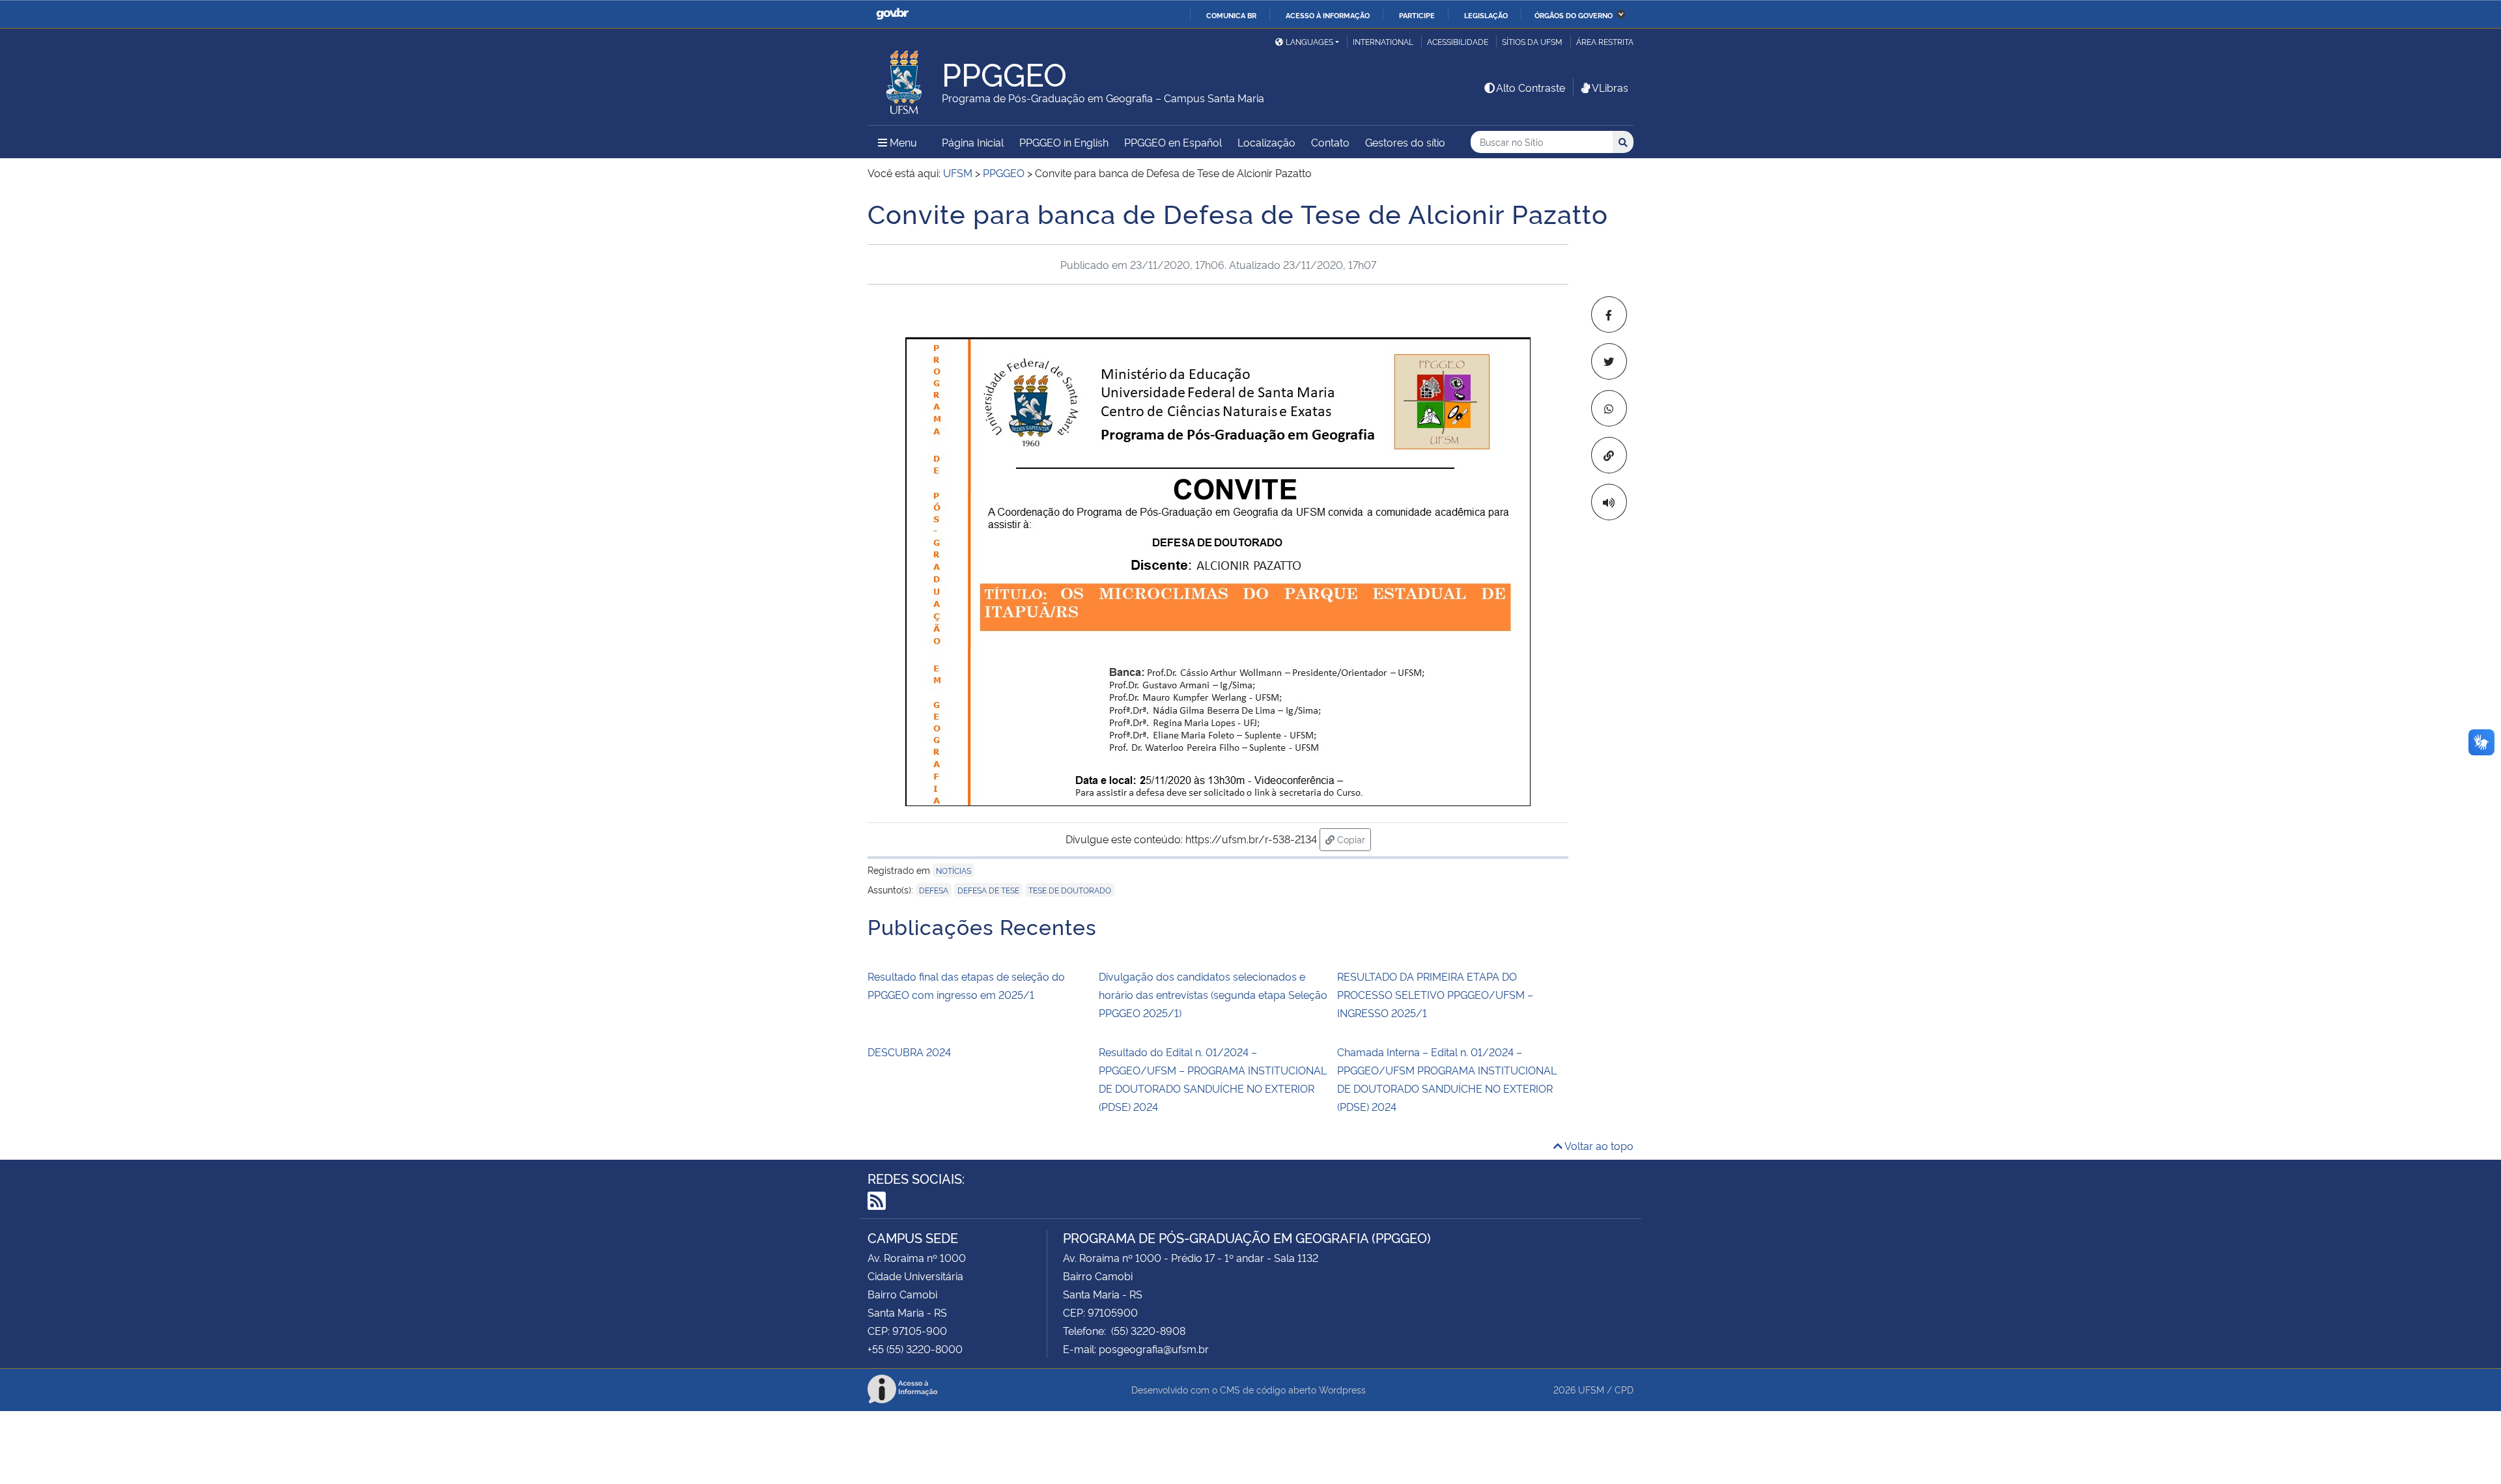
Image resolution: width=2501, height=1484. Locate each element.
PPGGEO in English (1064, 142)
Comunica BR (1231, 15)
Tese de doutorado (1070, 890)
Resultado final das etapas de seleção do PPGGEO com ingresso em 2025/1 (966, 985)
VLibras (1610, 87)
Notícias (954, 870)
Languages (1309, 41)
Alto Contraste (1531, 87)
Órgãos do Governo (1574, 15)
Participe (1417, 15)
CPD (1624, 1389)
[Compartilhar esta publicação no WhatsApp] (1609, 408)
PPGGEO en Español (1173, 142)
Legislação (1486, 15)
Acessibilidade (1458, 41)
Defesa (934, 890)
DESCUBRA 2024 (909, 1052)
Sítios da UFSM (1532, 41)
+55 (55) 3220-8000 (915, 1349)
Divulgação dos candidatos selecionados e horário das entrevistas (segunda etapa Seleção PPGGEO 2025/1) (1213, 994)
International (1383, 41)
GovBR (892, 14)
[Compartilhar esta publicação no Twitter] (1609, 361)
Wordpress (1342, 1389)
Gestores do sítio (1405, 142)
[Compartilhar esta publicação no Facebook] (1609, 315)
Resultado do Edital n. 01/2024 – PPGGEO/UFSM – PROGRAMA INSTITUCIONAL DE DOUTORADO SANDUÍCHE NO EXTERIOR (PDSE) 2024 (1213, 1079)
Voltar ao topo (1598, 1145)
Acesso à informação (1328, 15)
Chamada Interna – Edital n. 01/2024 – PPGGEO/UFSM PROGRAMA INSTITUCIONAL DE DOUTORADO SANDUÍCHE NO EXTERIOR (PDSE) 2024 (1447, 1079)
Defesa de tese (988, 890)
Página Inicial (973, 142)
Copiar (1353, 839)
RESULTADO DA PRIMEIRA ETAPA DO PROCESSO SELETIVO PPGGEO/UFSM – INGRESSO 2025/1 (1435, 994)
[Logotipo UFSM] (905, 79)
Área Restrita (1605, 41)
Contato (1330, 142)
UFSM (1591, 1389)
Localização (1266, 142)
